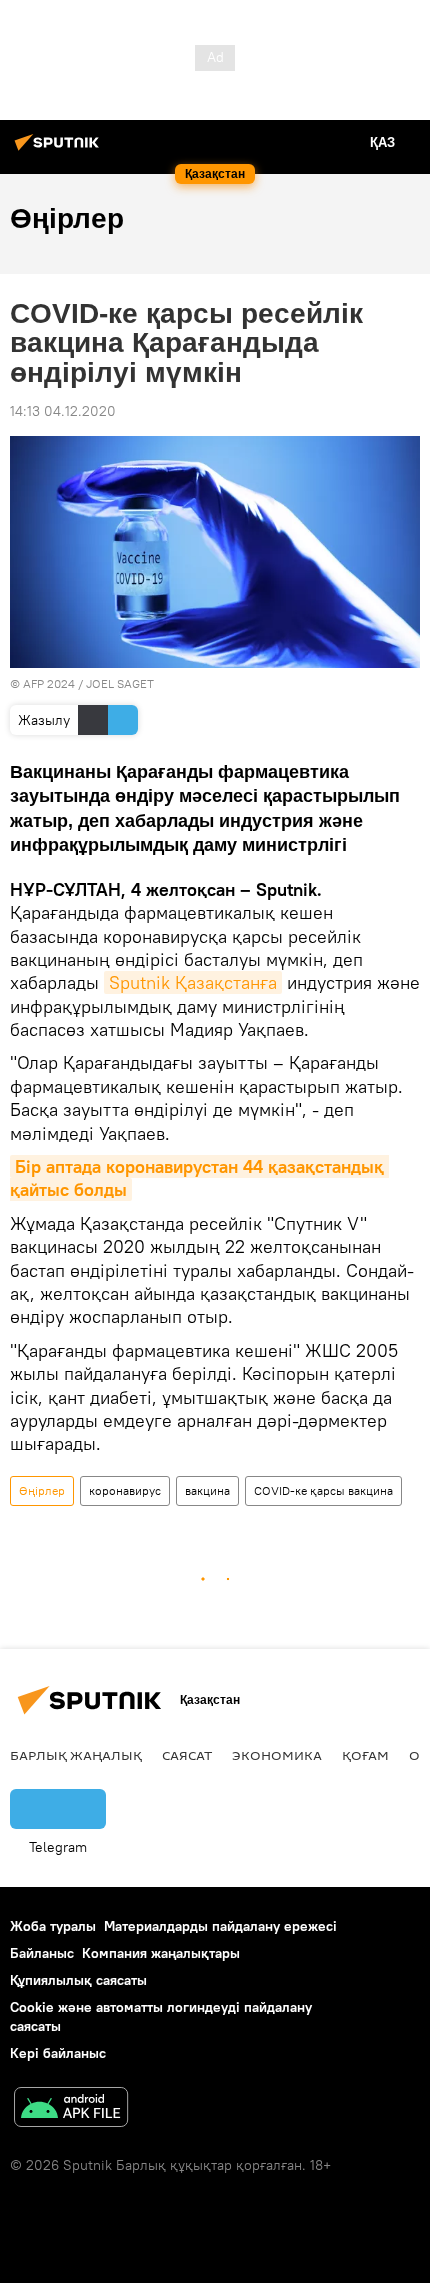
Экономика (277, 1755)
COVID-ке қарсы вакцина (323, 1490)
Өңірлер (42, 1490)
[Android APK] (71, 2109)
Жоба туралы (53, 1926)
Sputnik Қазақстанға (193, 982)
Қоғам (365, 1755)
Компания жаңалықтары (161, 1953)
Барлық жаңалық (76, 1755)
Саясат (187, 1755)
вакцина (207, 1490)
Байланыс (42, 1953)
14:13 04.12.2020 (63, 411)
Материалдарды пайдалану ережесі (220, 1926)
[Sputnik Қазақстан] (60, 150)
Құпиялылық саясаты (78, 1980)
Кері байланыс (58, 2053)
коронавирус (125, 1490)
